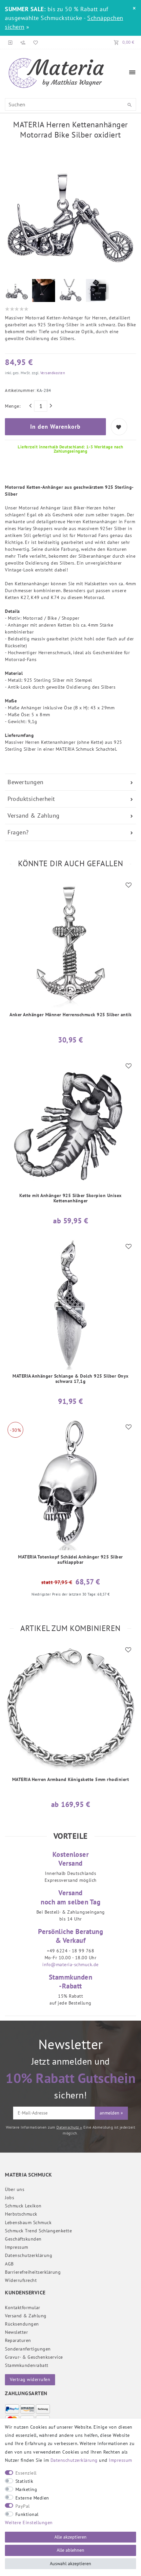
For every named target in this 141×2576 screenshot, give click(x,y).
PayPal (23, 2506)
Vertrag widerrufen (30, 2379)
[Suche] (130, 105)
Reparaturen (18, 2340)
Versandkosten (52, 373)
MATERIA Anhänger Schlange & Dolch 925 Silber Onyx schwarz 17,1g (70, 1379)
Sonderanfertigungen (28, 2349)
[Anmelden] (10, 42)
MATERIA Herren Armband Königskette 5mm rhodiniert (71, 1780)
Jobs (10, 2198)
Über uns (15, 2189)
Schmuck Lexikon (23, 2206)
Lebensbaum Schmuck (28, 2222)
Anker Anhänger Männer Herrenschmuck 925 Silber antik (70, 1015)
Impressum (17, 2247)
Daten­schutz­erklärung (29, 2255)
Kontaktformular (23, 2308)
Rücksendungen (22, 2324)
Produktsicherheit (31, 799)
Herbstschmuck (21, 2214)
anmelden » (111, 2113)
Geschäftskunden (23, 2239)
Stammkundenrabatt (27, 2365)
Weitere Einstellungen (29, 2522)
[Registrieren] (23, 42)
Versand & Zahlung (34, 816)
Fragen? (18, 832)
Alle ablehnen (70, 2550)
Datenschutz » (69, 2127)
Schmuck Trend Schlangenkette (38, 2231)
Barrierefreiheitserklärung (33, 2272)
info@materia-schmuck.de (70, 1964)
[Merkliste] (34, 42)
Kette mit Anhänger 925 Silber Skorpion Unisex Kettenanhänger (70, 1198)
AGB (9, 2264)
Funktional (27, 2514)
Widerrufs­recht (21, 2280)
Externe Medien (32, 2498)
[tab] (70, 782)
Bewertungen (26, 782)
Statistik (24, 2481)
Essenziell (26, 2473)
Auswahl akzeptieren (70, 2564)
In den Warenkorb (55, 427)
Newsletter (16, 2332)
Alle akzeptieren (70, 2537)
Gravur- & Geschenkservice (34, 2357)
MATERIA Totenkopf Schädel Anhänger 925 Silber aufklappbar (70, 1560)
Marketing (26, 2489)
